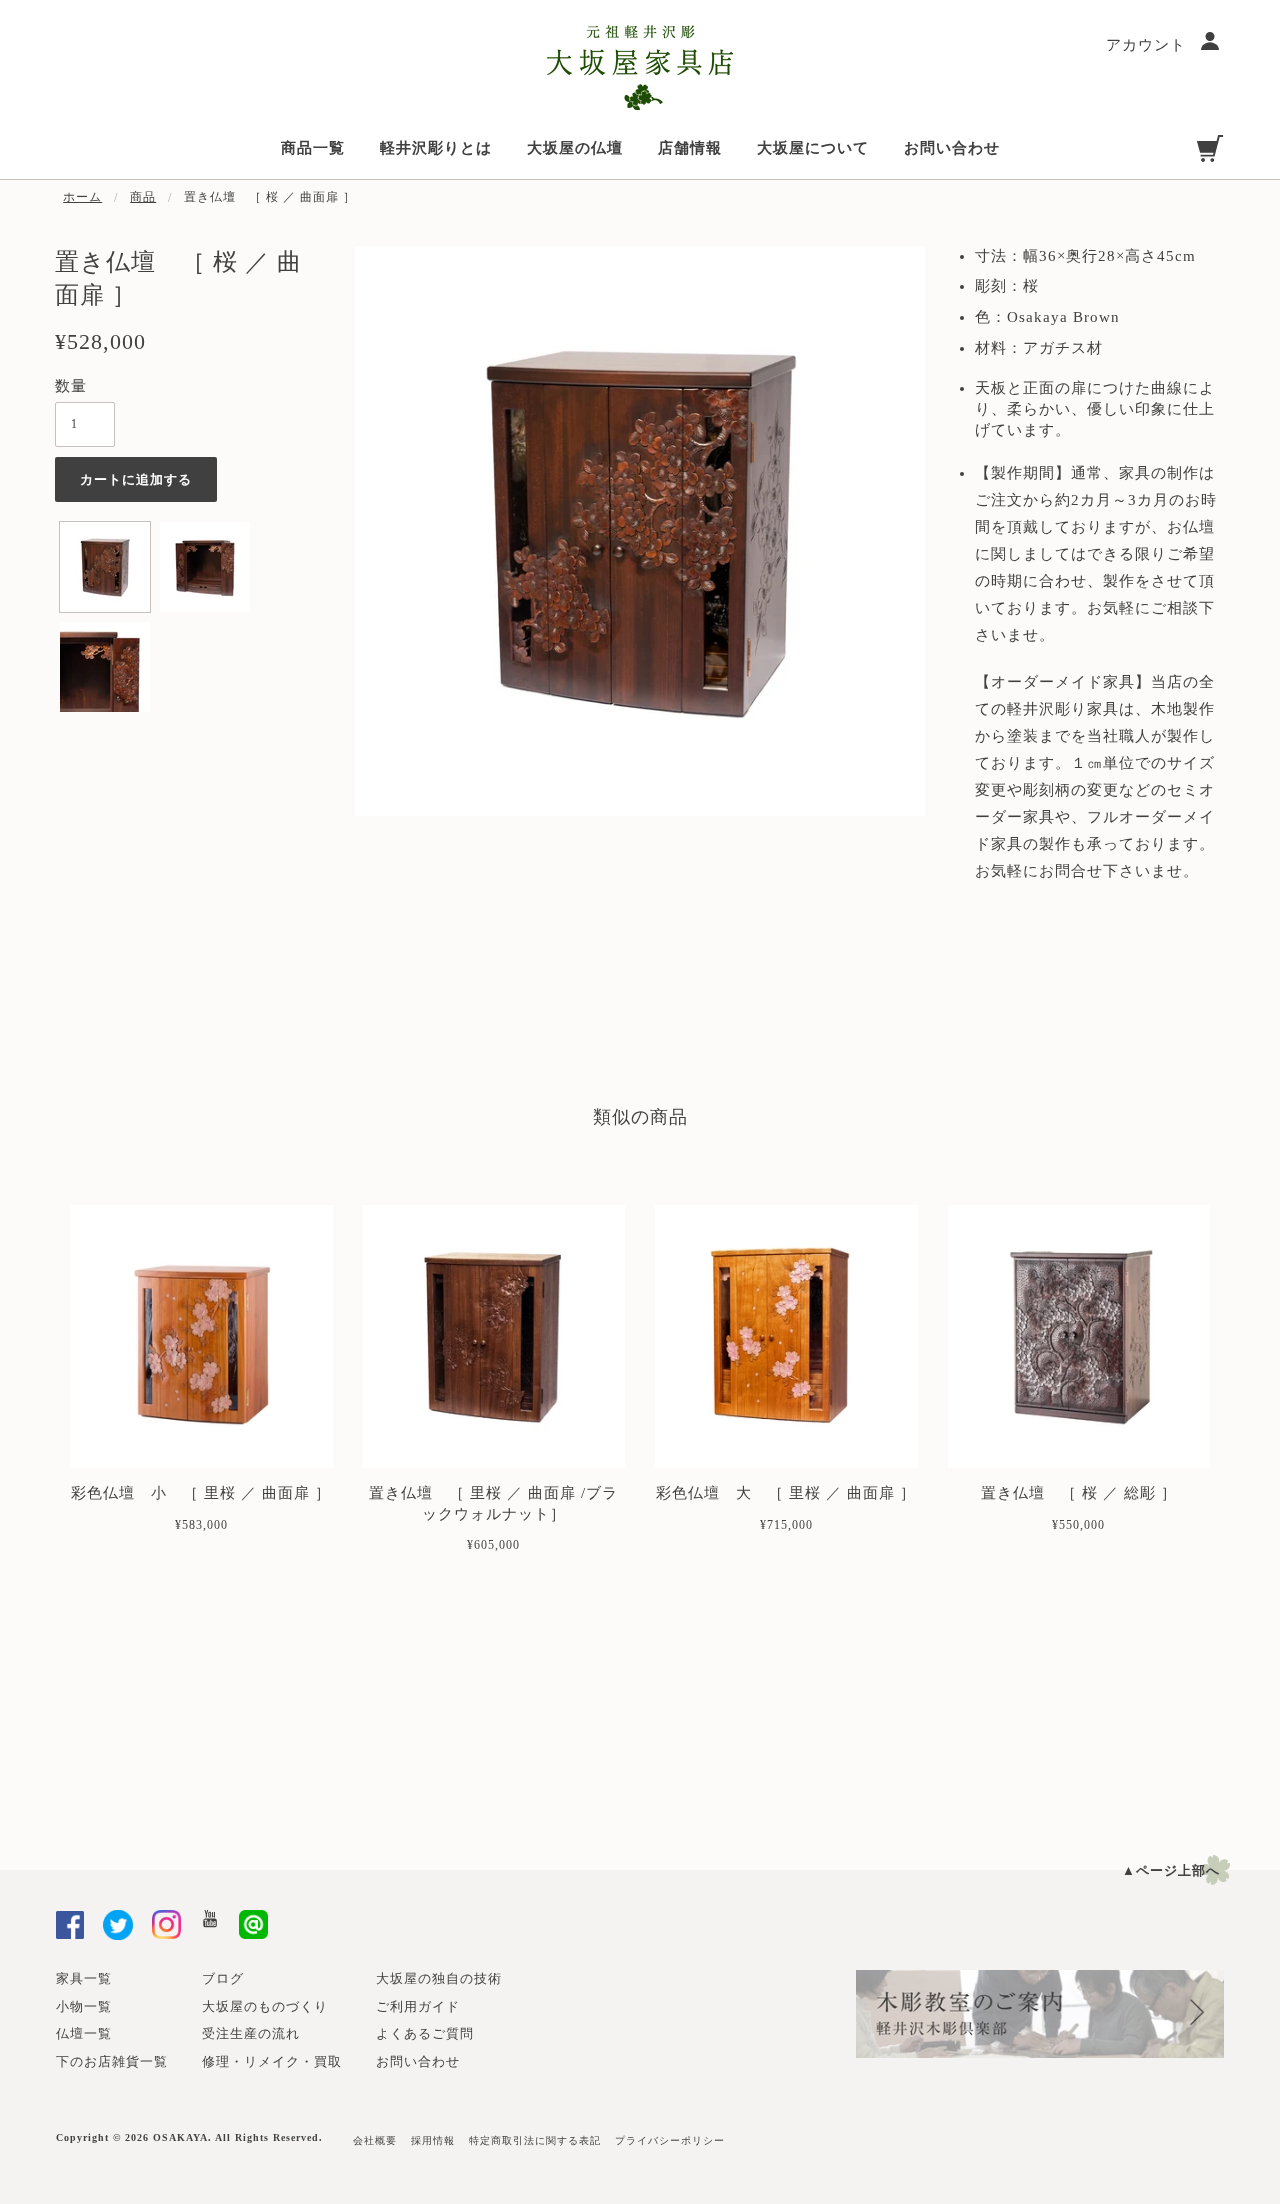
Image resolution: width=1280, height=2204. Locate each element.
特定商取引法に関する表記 (535, 2140)
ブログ (223, 1978)
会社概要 (375, 2140)
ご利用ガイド (418, 2006)
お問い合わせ (418, 2061)
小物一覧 (84, 2006)
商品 (143, 197)
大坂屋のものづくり (265, 2006)
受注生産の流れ (251, 2033)
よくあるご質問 (425, 2033)
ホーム (82, 197)
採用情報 (433, 2140)
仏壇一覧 (84, 2033)
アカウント (1148, 45)
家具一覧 (84, 1978)
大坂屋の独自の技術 (439, 1978)
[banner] (640, 67)
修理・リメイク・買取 (272, 2061)
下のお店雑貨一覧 (112, 2061)
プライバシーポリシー (670, 2140)
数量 (71, 386)
